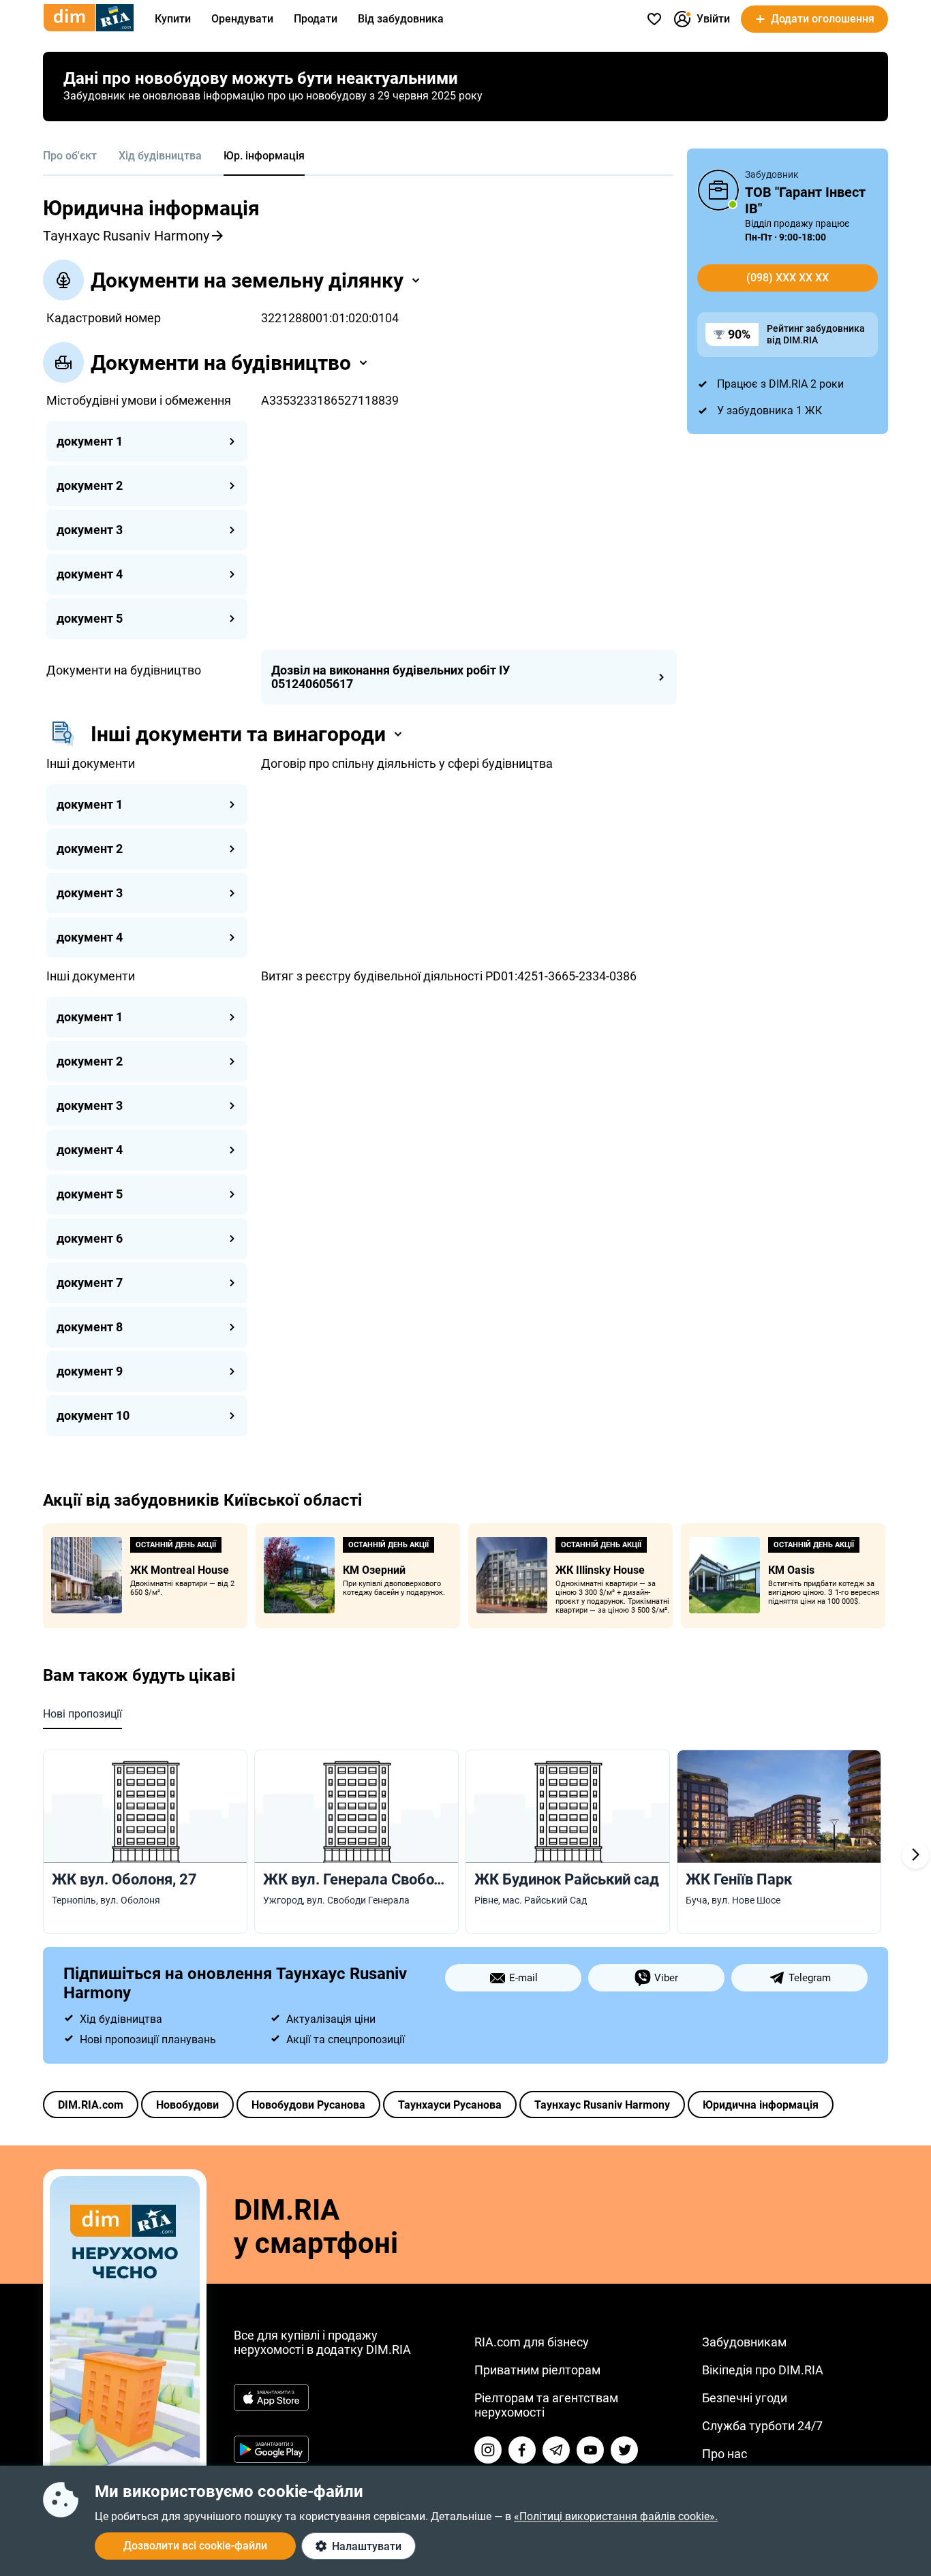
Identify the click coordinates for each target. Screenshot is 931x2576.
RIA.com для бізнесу (532, 2342)
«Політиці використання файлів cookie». (616, 2516)
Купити (173, 19)
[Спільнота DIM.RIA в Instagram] (488, 2450)
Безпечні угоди (745, 2398)
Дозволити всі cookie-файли (195, 2546)
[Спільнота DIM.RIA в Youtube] (590, 2450)
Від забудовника (401, 19)
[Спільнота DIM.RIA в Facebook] (522, 2450)
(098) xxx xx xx (788, 278)
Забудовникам (744, 2342)
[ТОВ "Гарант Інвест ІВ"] (718, 190)
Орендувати (242, 19)
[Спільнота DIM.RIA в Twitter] (624, 2450)
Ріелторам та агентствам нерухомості (546, 2405)
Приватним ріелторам (537, 2370)
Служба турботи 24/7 (762, 2426)
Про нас (724, 2454)
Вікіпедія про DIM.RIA (763, 2370)
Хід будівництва (160, 156)
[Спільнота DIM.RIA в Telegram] (556, 2450)
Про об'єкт (70, 156)
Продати (316, 19)
